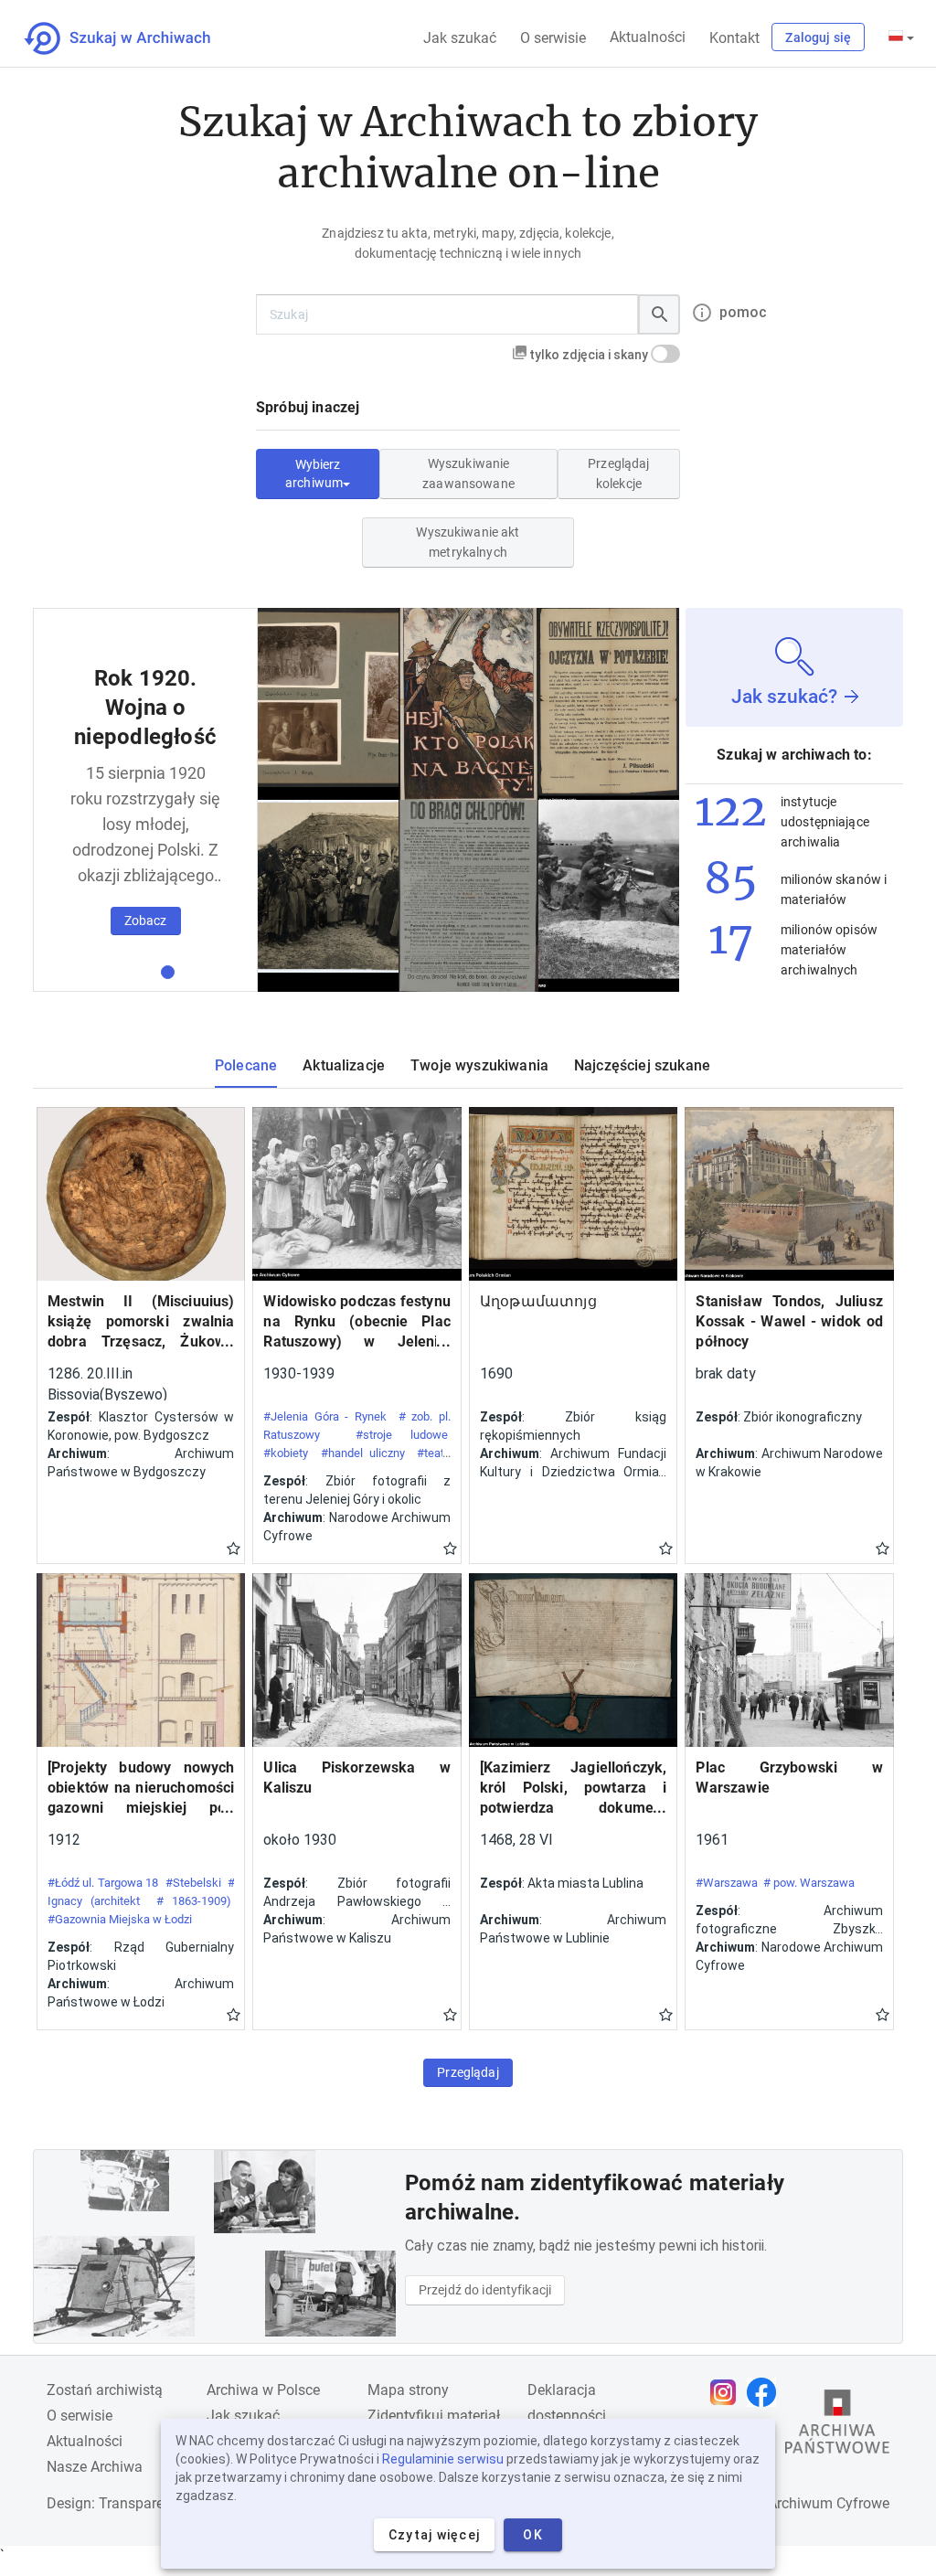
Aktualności (648, 37)
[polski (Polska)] (901, 37)
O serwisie (553, 38)
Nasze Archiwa (95, 2467)
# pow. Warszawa (809, 1883)
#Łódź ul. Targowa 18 (103, 1883)
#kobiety (286, 1453)
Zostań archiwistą (105, 2390)
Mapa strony (408, 2390)
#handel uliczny (363, 1453)
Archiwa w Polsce (263, 2390)
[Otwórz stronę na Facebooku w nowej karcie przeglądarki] (766, 2392)
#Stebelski (193, 1883)
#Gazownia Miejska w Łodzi (120, 1919)
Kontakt (734, 38)
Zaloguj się (818, 37)
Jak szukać (460, 38)
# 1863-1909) (194, 1901)
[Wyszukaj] (659, 314)
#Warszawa (727, 1883)
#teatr (432, 1453)
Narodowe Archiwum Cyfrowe (794, 2503)
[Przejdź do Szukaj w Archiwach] (134, 38)
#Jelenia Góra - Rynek (325, 1416)
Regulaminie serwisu (443, 2459)
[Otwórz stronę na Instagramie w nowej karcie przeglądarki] (728, 2392)
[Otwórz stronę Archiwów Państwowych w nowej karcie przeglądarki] (837, 2426)
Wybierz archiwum (314, 474)
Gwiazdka (234, 1548)
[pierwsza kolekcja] (168, 972)
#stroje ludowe (402, 1435)
